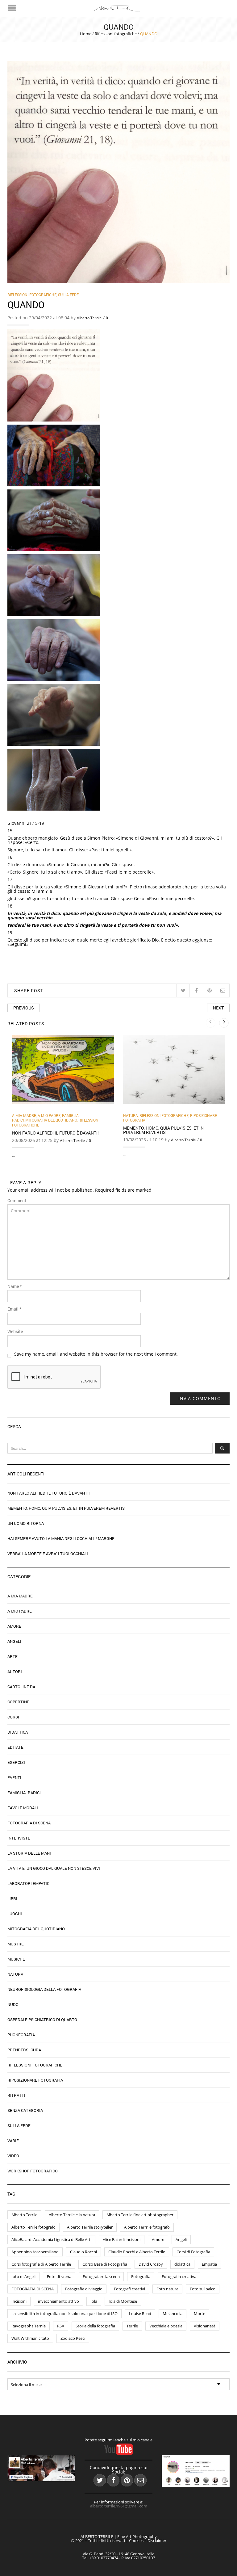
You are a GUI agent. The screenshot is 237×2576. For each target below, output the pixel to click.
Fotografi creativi (129, 2289)
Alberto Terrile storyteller (90, 2227)
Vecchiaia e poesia (166, 2326)
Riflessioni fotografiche (116, 34)
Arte (12, 1656)
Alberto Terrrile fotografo (147, 2227)
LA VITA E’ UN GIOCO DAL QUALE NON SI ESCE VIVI (54, 1868)
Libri (12, 1898)
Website (15, 1332)
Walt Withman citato (30, 2338)
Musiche (16, 1959)
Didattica (18, 1732)
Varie (13, 2141)
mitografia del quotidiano (51, 1120)
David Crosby (151, 2264)
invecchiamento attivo (58, 2301)
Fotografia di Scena (29, 1823)
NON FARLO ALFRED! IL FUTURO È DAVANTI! (55, 1133)
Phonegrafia (21, 2035)
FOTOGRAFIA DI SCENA (33, 2289)
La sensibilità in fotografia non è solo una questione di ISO (64, 2314)
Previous (24, 1008)
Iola (94, 2301)
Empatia (209, 2264)
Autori (15, 1672)
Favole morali (23, 1808)
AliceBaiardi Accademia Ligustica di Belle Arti (51, 2239)
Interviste (19, 1838)
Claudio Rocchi (83, 2252)
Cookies (136, 2540)
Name (15, 1286)
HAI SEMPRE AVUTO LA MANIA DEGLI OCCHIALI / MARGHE (61, 1538)
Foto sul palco (203, 2289)
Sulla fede (68, 295)
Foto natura (167, 2289)
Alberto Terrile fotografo (33, 2227)
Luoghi (15, 1914)
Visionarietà (205, 2326)
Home (86, 34)
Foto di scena (59, 2276)
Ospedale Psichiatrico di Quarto (42, 2020)
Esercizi (16, 1762)
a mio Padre (49, 1115)
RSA (61, 2326)
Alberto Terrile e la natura (72, 2215)
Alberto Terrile (89, 318)
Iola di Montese (123, 2301)
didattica (182, 2264)
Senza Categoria (25, 2110)
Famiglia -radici (24, 1793)
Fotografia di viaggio (84, 2289)
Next (218, 1008)
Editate (15, 1747)
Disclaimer (157, 2540)
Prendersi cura (24, 2050)
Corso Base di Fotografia (105, 2264)
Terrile (132, 2326)
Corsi (13, 1717)
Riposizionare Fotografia (35, 2080)
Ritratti (16, 2095)
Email (14, 1309)
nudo (13, 2004)
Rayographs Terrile (29, 2326)
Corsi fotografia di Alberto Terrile (41, 2264)
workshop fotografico (33, 2171)
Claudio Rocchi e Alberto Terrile (137, 2252)
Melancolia (173, 2314)
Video (13, 2156)
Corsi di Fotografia (193, 2252)
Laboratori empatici (29, 1883)
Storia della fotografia (95, 2326)
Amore (14, 1626)
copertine (18, 1702)
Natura (131, 1115)
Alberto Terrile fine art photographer (140, 2215)
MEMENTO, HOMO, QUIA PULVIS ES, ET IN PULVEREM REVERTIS (163, 1130)
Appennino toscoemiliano (35, 2252)
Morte (200, 2314)
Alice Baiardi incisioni (122, 2239)
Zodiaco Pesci (73, 2338)
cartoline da (21, 1687)
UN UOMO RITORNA (26, 1523)
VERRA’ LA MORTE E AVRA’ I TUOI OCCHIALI (48, 1554)
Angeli (14, 1641)
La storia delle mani (29, 1853)
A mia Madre (24, 1115)
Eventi (14, 1777)
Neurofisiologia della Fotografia (44, 1989)
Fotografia (141, 2276)
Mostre (16, 1944)
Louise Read (140, 2314)
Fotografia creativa (179, 2276)
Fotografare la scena (101, 2276)
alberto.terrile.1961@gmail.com (119, 2506)
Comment (17, 1201)
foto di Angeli (23, 2276)
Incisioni (19, 2301)
